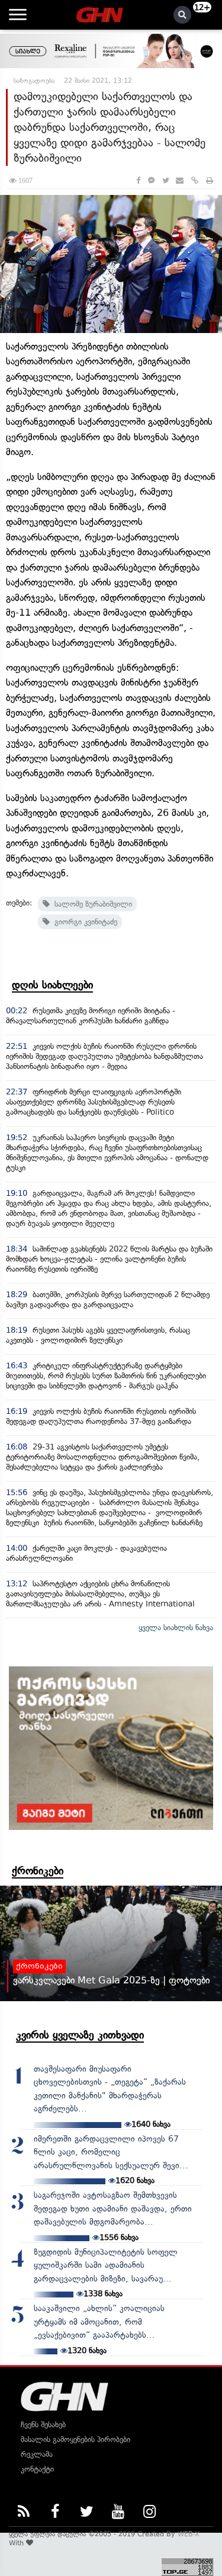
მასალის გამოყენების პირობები (75, 2439)
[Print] (210, 180)
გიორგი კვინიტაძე (83, 922)
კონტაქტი (37, 2469)
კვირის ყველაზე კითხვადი (80, 2035)
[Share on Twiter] (165, 180)
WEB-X (189, 2534)
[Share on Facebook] (138, 180)
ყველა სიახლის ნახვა (176, 1628)
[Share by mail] (180, 180)
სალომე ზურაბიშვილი (91, 904)
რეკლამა (37, 2454)
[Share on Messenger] (151, 180)
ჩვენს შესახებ (43, 2425)
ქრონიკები (38, 1871)
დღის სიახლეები (52, 985)
